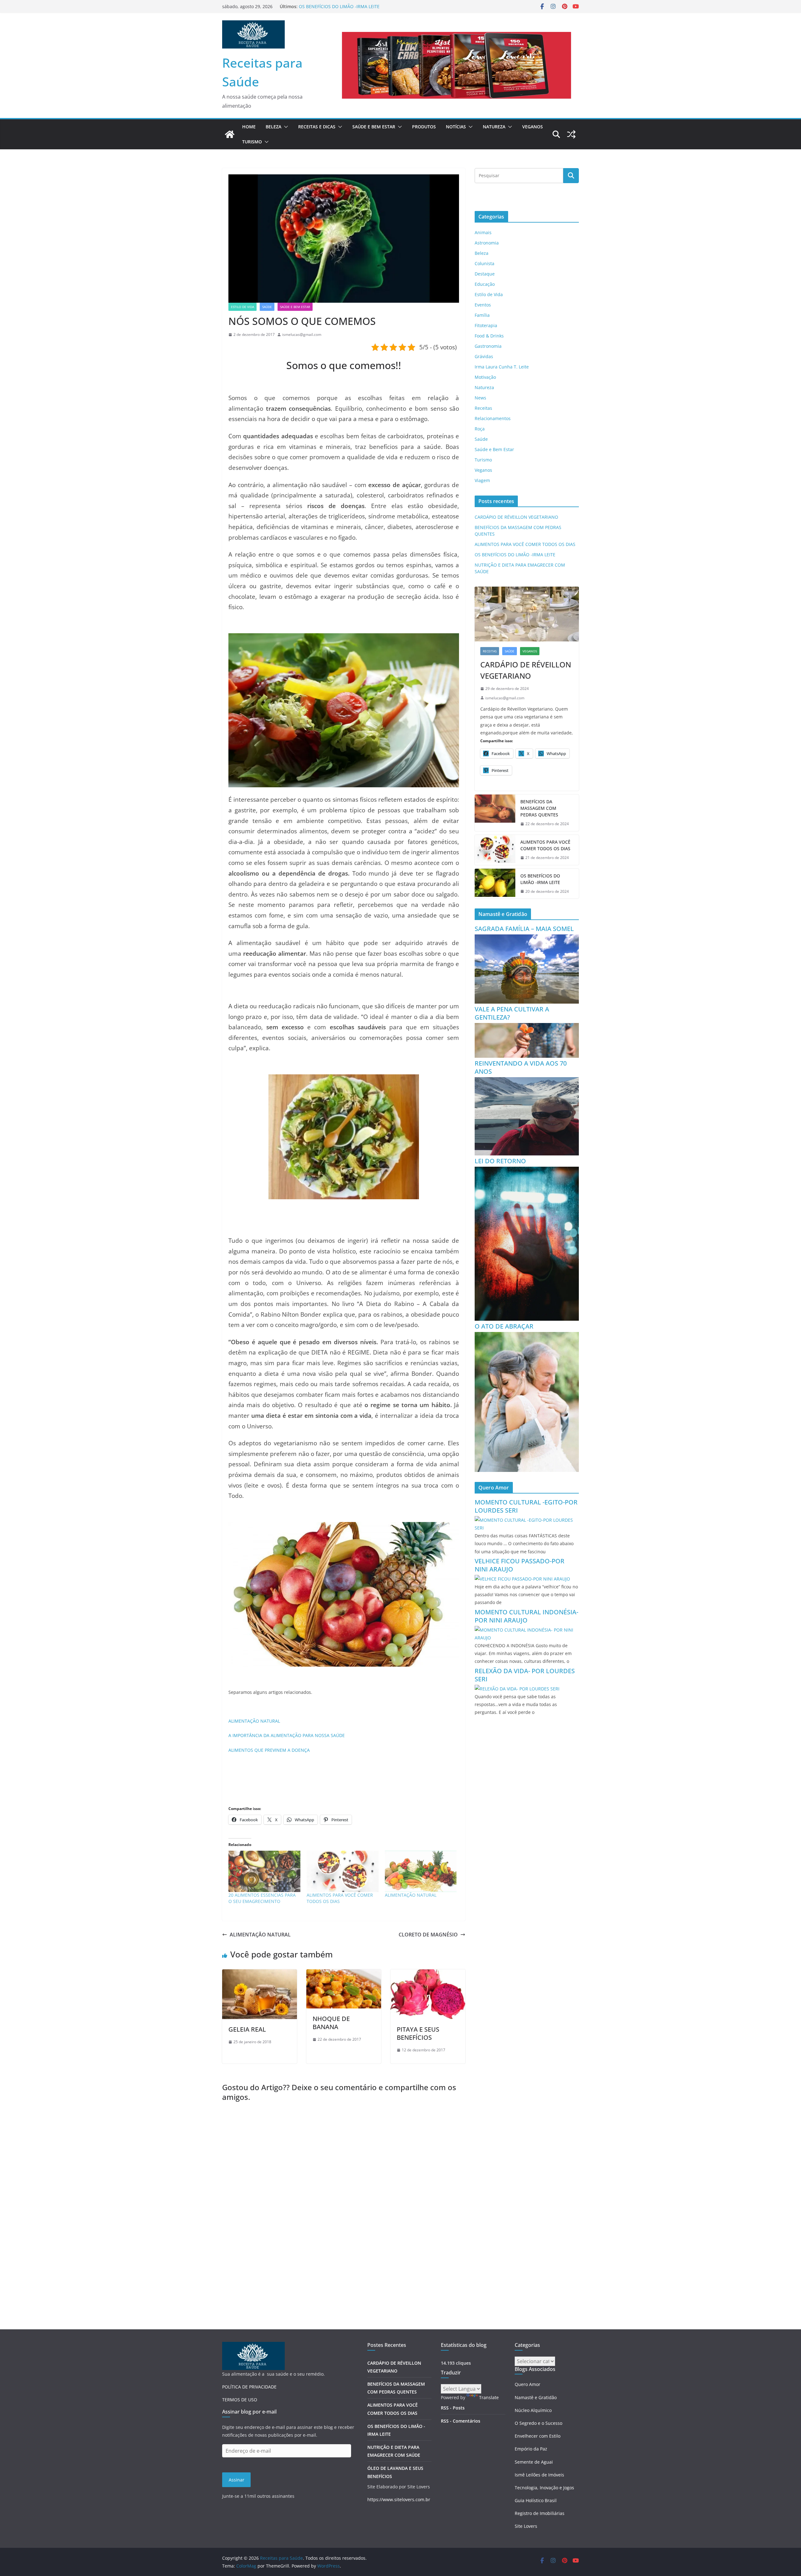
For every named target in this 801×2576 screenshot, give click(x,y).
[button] (285, 127)
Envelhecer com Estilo (538, 2436)
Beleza (273, 127)
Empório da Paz (531, 2449)
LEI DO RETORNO (500, 1161)
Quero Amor (528, 2384)
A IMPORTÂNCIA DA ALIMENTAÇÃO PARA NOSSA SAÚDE (287, 1735)
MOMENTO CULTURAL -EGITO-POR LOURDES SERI (526, 1506)
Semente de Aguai (534, 2462)
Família (482, 315)
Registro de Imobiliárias (540, 2513)
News (480, 398)
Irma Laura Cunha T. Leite (502, 367)
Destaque (485, 274)
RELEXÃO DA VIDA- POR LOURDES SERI (525, 1675)
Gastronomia (488, 346)
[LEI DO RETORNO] (527, 1171)
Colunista (485, 263)
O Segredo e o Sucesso (538, 2423)
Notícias (456, 127)
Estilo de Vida (242, 307)
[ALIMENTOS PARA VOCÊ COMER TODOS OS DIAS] (343, 1871)
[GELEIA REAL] (260, 1974)
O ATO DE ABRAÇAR (504, 1326)
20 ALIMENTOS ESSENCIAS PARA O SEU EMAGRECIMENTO (262, 1898)
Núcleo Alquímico (533, 2410)
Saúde (267, 307)
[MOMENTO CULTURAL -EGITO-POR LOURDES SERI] (527, 1520)
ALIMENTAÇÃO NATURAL (254, 1721)
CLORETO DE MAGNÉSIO (428, 1935)
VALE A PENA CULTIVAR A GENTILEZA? (512, 1013)
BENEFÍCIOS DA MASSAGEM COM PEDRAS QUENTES (539, 808)
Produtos (424, 127)
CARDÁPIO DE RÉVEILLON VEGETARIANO (516, 517)
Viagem (482, 480)
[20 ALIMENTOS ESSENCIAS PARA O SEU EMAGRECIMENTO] (264, 1871)
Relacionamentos (493, 418)
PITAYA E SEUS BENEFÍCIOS (418, 2033)
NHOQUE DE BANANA (331, 2023)
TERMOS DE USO (240, 2400)
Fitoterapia (486, 325)
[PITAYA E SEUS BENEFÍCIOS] (428, 1974)
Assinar (237, 2480)
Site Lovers (526, 2526)
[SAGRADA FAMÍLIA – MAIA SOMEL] (527, 938)
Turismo (252, 142)
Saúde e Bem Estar (374, 127)
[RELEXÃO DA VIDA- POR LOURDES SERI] (517, 1689)
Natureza (494, 127)
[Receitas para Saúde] (230, 134)
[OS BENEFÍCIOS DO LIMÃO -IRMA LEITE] (495, 884)
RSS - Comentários (461, 2421)
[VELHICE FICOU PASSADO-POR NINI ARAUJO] (522, 1579)
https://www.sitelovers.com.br (399, 2499)
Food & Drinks (489, 336)
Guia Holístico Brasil (536, 2500)
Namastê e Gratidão (536, 2397)
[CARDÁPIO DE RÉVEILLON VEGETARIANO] (527, 614)
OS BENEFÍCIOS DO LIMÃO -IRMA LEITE (515, 555)
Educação (485, 284)
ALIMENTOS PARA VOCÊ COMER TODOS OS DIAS (349, 6)
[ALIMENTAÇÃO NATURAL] (421, 1871)
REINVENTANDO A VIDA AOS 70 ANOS (521, 1067)
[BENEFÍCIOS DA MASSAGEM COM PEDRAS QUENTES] (495, 813)
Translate (489, 2397)
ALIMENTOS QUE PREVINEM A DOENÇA (269, 1750)
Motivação (485, 377)
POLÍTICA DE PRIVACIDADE (249, 2387)
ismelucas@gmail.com (302, 334)
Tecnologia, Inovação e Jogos (544, 2488)
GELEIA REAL (247, 2029)
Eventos (483, 305)
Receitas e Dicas (317, 127)
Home (249, 127)
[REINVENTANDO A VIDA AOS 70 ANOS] (527, 1081)
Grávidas (484, 356)
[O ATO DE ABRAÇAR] (527, 1336)
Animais (483, 232)
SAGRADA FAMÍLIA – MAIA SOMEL (524, 929)
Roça (480, 429)
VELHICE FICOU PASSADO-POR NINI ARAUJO (520, 1565)
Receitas (483, 408)
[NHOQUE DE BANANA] (344, 1974)
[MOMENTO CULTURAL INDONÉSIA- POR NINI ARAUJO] (527, 1630)
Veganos (533, 127)
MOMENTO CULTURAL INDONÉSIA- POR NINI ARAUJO (526, 1616)
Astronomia (487, 243)
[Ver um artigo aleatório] (571, 134)
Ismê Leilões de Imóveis (539, 2475)
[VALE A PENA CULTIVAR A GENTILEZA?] (527, 1027)
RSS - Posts (453, 2408)
